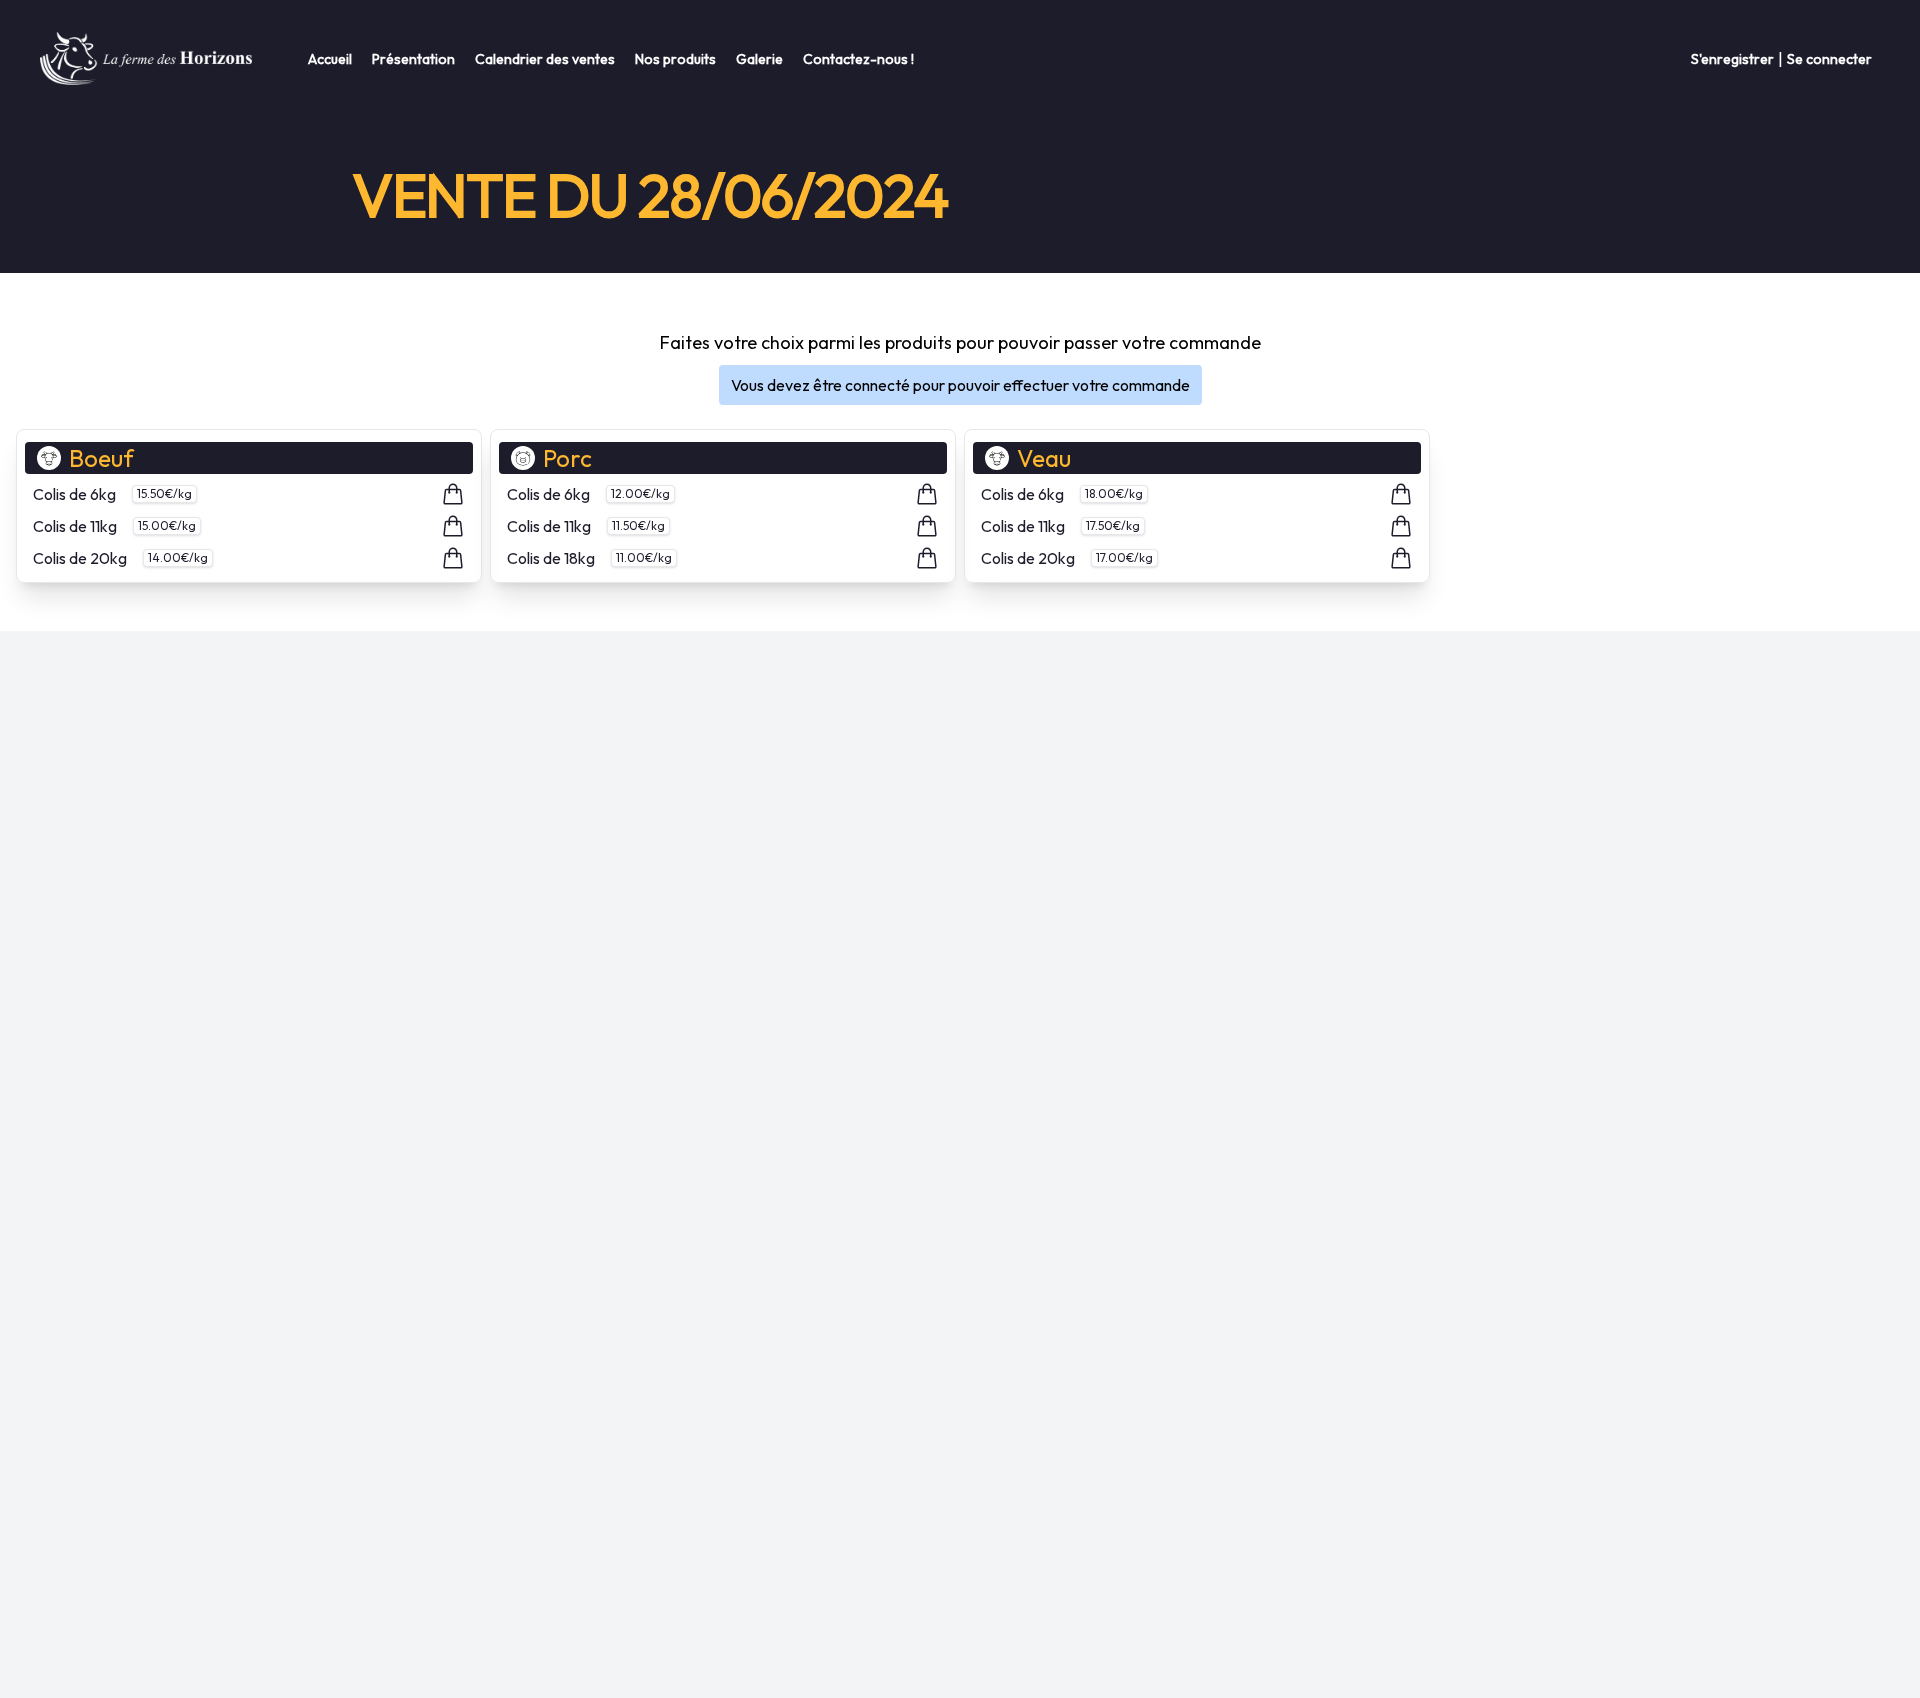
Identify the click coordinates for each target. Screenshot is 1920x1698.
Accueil (330, 59)
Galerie (759, 59)
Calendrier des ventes (545, 59)
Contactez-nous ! (858, 59)
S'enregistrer (1732, 59)
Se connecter (1829, 59)
